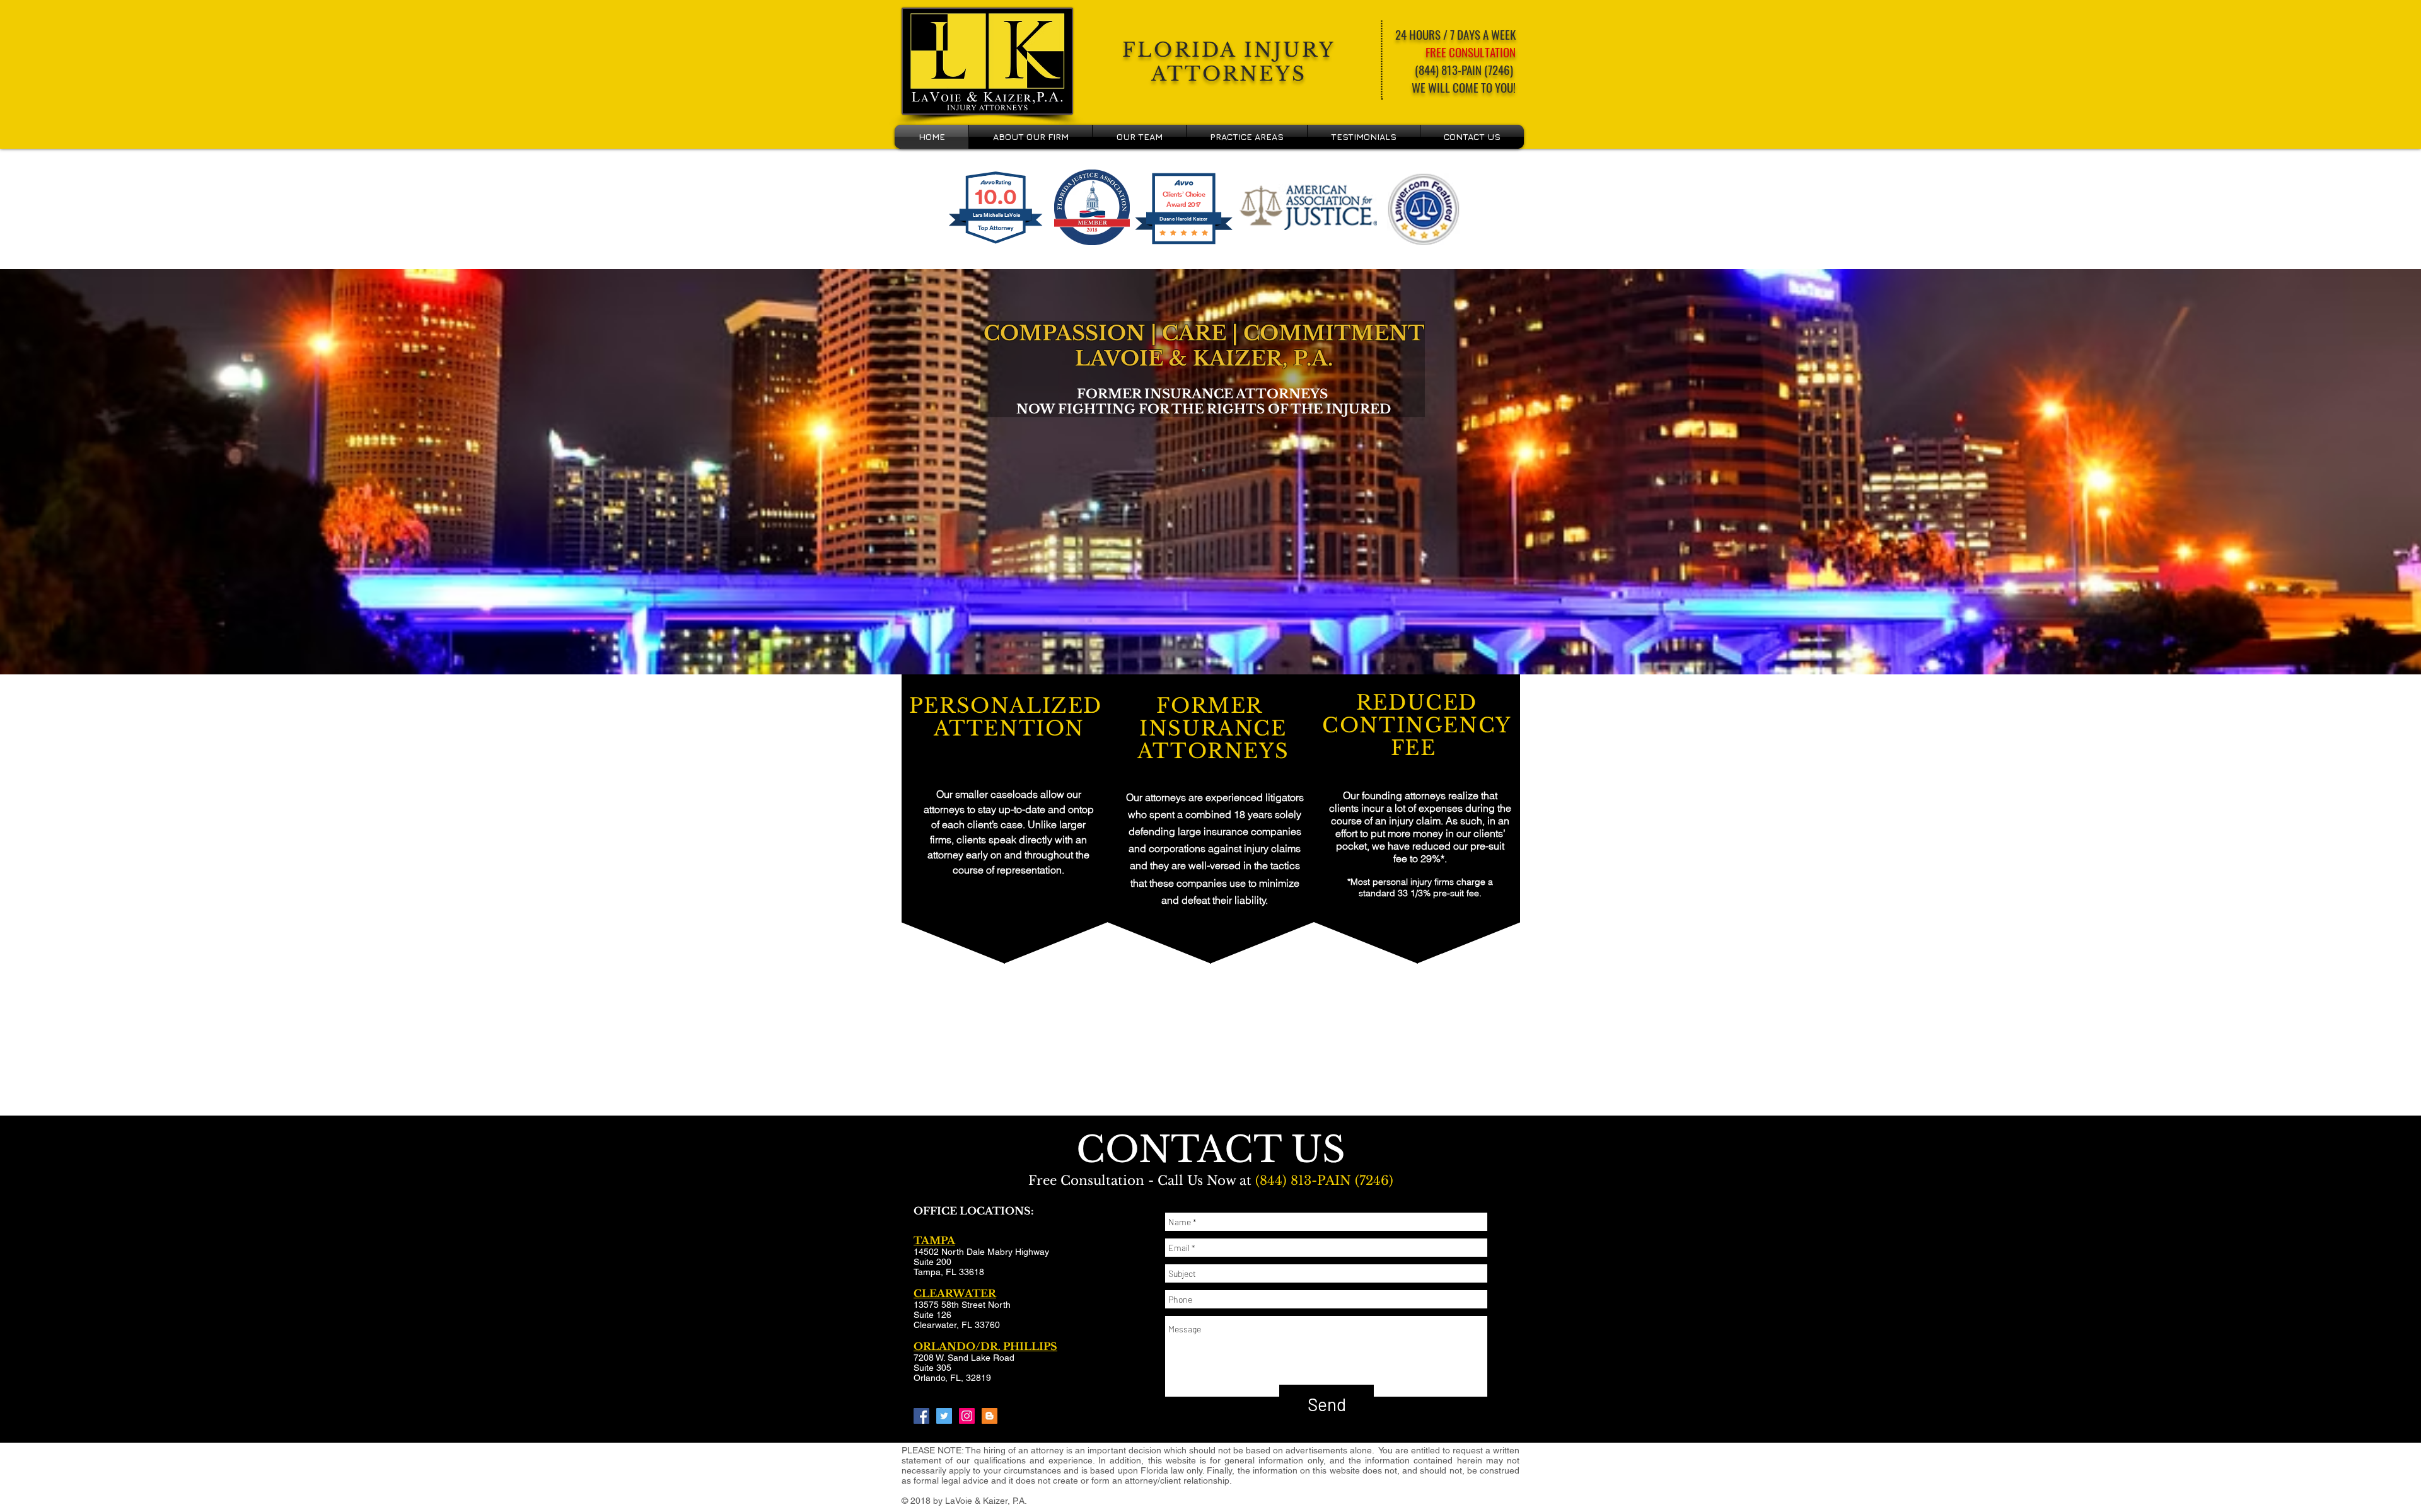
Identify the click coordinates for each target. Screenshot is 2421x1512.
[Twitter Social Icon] (944, 1416)
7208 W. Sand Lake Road (964, 1358)
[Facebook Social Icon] (921, 1416)
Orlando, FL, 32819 (952, 1378)
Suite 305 (932, 1368)
